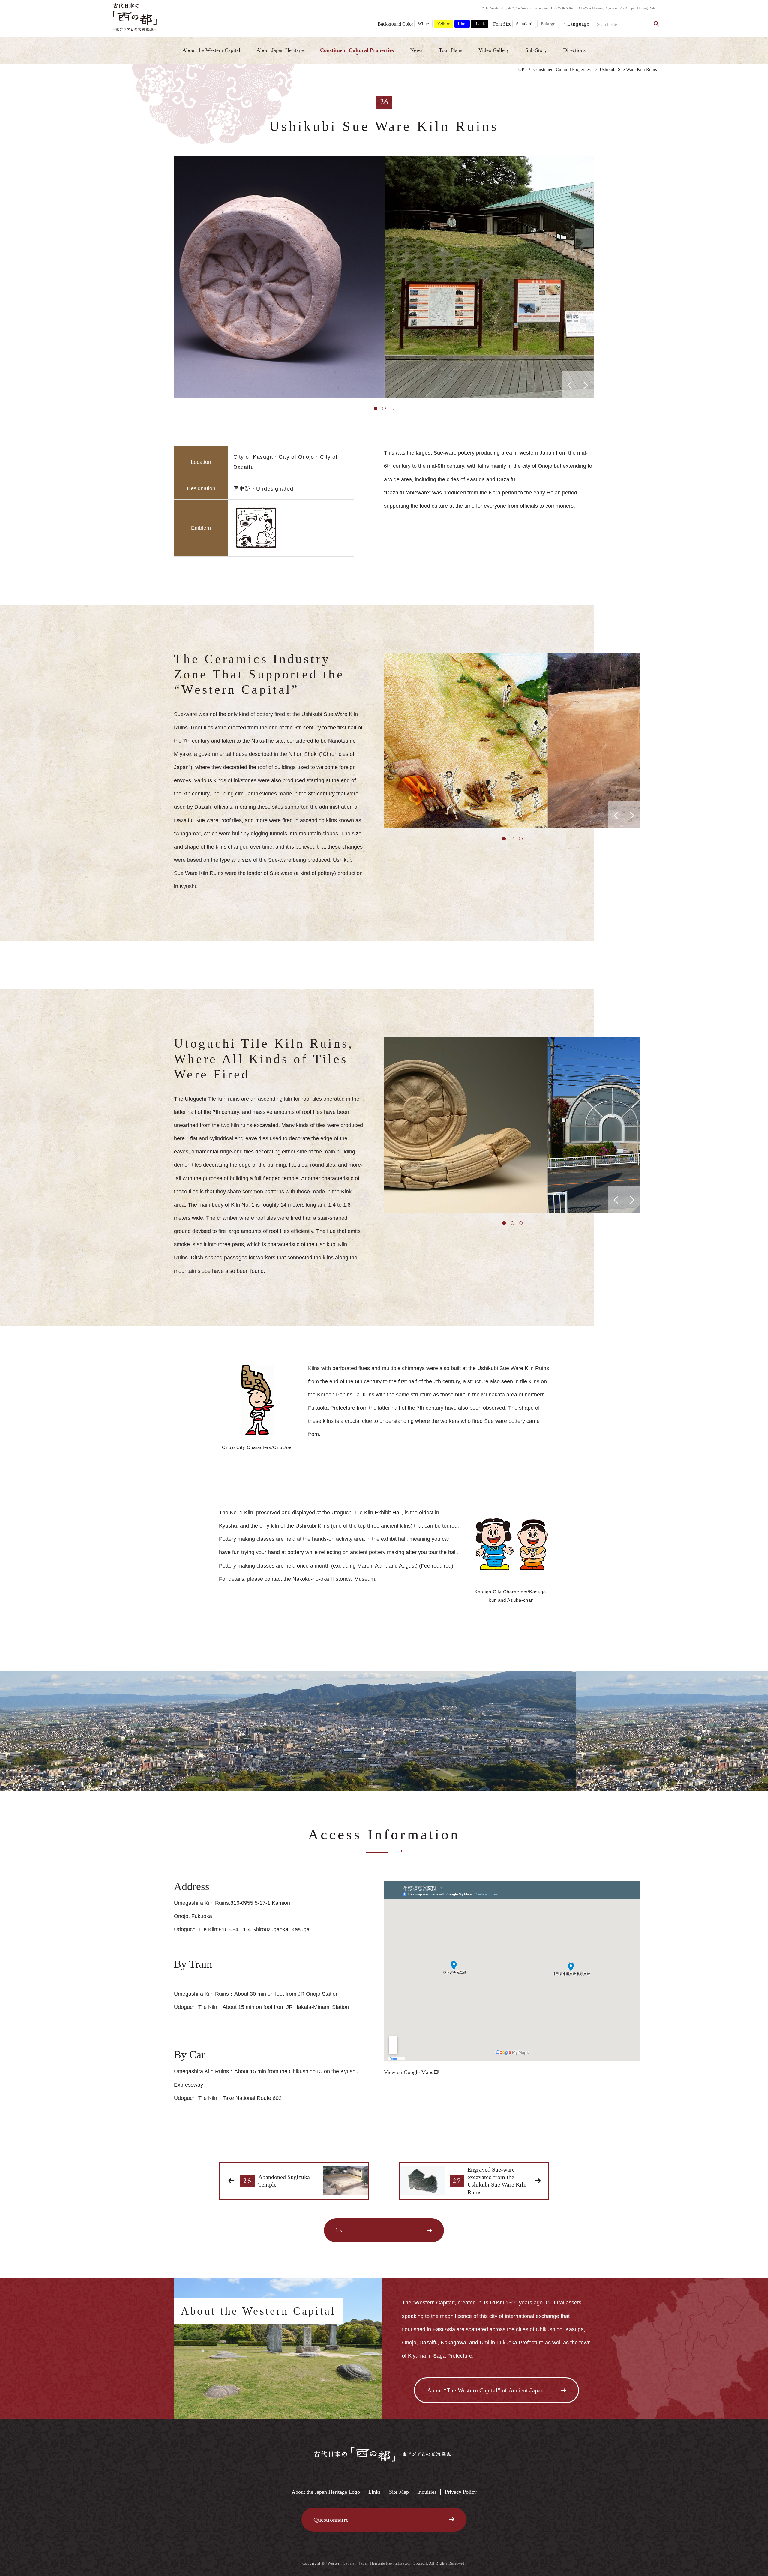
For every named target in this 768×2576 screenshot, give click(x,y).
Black (480, 23)
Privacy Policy (461, 2492)
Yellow (444, 23)
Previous (169, 277)
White (423, 24)
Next (598, 277)
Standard (524, 24)
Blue (462, 23)
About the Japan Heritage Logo (326, 2492)
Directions (574, 50)
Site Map (399, 2492)
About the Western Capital (211, 50)
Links (375, 2492)
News (416, 50)
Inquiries (427, 2492)
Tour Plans (451, 50)
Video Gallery (494, 50)
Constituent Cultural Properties (357, 50)
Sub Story (536, 50)
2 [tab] (384, 408)
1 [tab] (376, 408)
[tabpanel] (384, 277)
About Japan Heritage (280, 50)
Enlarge (548, 24)
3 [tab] (392, 408)
